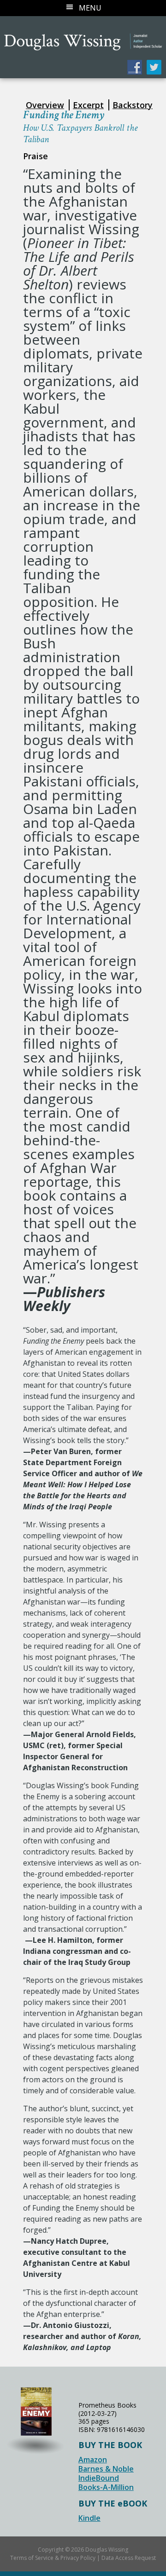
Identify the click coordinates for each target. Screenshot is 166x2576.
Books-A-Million (106, 2487)
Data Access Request (129, 2558)
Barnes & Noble (106, 2469)
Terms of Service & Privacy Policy (53, 2558)
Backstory (133, 105)
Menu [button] (90, 8)
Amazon (93, 2460)
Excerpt (88, 105)
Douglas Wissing (83, 36)
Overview (45, 105)
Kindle (89, 2518)
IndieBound (99, 2478)
